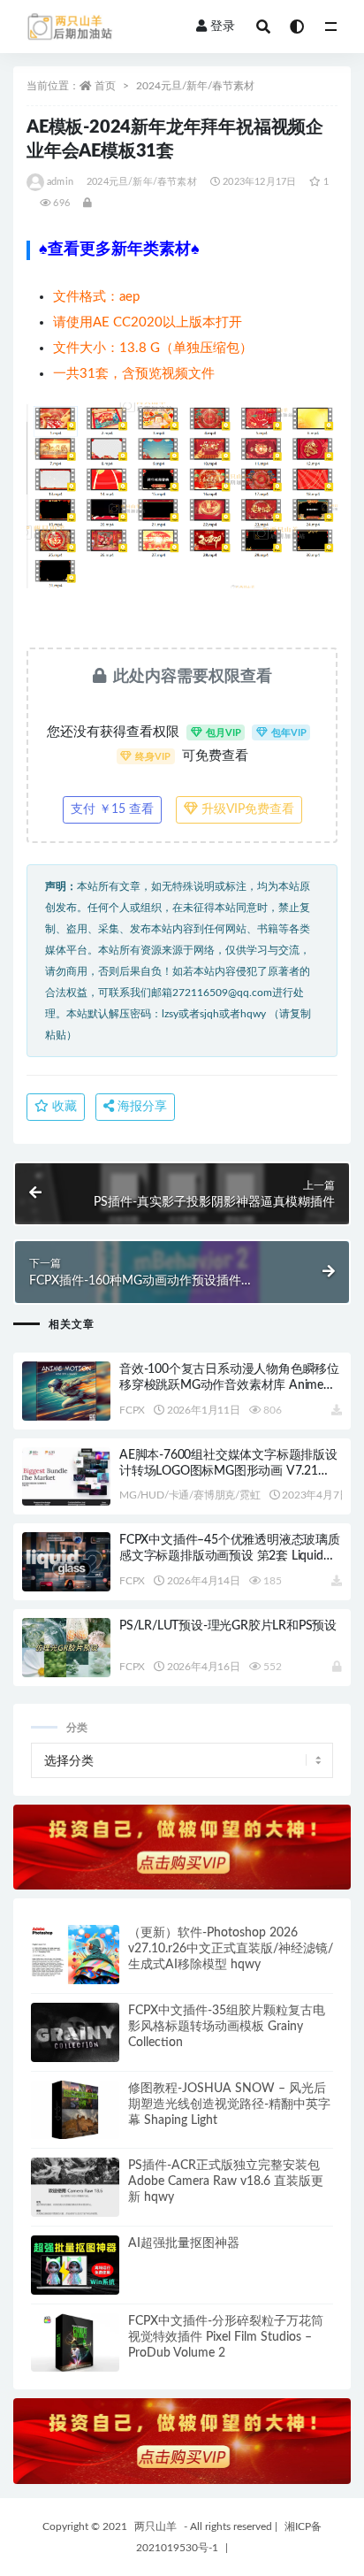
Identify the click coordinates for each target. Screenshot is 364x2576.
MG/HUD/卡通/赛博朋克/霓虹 (190, 1495)
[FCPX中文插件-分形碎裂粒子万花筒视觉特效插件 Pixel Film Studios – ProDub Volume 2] (75, 2343)
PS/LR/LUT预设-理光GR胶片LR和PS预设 (228, 1626)
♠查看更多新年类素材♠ (119, 249)
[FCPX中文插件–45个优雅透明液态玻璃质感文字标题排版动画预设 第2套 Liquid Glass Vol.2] (66, 1562)
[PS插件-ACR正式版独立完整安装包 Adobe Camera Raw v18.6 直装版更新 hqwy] (75, 2187)
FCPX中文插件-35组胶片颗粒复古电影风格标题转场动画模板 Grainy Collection (227, 2027)
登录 (223, 27)
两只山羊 (155, 2526)
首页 (105, 86)
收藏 (63, 1107)
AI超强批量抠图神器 (184, 2243)
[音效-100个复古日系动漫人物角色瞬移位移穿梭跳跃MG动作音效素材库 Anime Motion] (66, 1391)
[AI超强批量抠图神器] (75, 2265)
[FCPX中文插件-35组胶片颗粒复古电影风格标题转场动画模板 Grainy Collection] (75, 2032)
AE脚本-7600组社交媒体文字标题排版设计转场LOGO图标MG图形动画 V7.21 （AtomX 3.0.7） (228, 1471)
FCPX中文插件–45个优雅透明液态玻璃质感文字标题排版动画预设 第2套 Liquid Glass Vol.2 (230, 1556)
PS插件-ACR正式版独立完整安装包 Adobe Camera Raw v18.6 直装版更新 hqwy (226, 2181)
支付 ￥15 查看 (112, 809)
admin (60, 182)
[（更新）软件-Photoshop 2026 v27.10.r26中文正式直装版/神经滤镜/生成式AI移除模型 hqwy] (75, 1955)
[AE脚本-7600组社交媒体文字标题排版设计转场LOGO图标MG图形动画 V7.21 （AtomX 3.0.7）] (66, 1477)
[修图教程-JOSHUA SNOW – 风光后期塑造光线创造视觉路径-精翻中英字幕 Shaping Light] (75, 2110)
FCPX (132, 1410)
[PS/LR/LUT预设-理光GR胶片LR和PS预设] (66, 1648)
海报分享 (140, 1107)
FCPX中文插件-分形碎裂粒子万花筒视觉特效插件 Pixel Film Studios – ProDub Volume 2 (226, 2337)
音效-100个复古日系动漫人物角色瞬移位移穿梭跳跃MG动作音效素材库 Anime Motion (229, 1385)
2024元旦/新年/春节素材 (195, 86)
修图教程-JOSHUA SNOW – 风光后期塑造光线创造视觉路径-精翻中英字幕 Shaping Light (229, 2104)
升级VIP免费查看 (246, 809)
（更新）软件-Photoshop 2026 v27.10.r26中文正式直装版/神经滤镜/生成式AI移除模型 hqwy (231, 1949)
